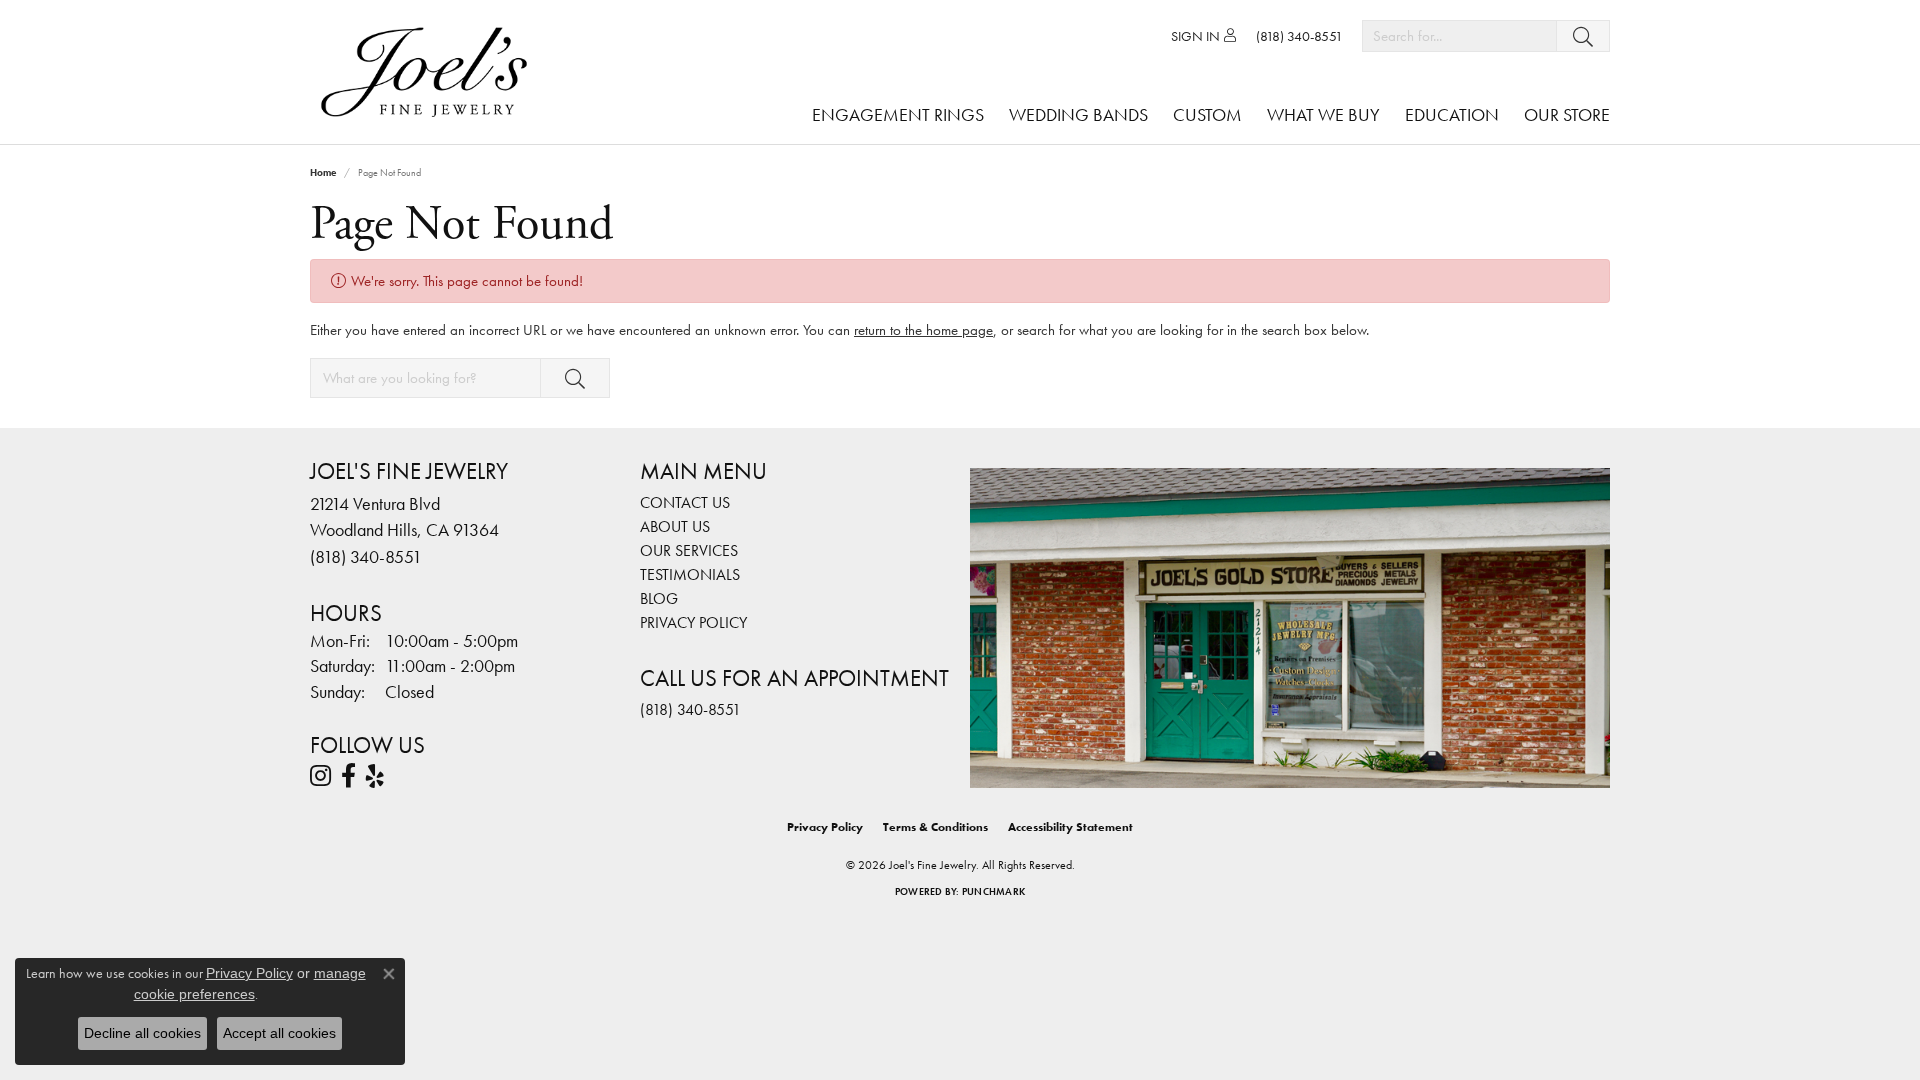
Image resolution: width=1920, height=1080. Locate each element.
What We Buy (1323, 114)
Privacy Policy (693, 622)
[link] (1299, 36)
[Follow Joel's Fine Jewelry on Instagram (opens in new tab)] (320, 776)
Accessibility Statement (1070, 827)
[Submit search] (1583, 36)
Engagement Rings (898, 114)
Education (1452, 114)
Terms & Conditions (935, 827)
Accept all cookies (279, 1033)
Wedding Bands (1078, 114)
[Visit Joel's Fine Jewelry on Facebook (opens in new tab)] (348, 776)
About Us (675, 526)
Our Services (689, 550)
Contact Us (685, 502)
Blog (659, 598)
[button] (1203, 36)
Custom (1207, 114)
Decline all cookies (142, 1033)
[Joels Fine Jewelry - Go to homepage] (429, 72)
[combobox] (1459, 36)
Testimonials (690, 574)
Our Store (1567, 114)
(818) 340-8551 (690, 709)
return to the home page (923, 330)
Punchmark (993, 891)
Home (323, 172)
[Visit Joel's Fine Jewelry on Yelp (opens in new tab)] (375, 776)
